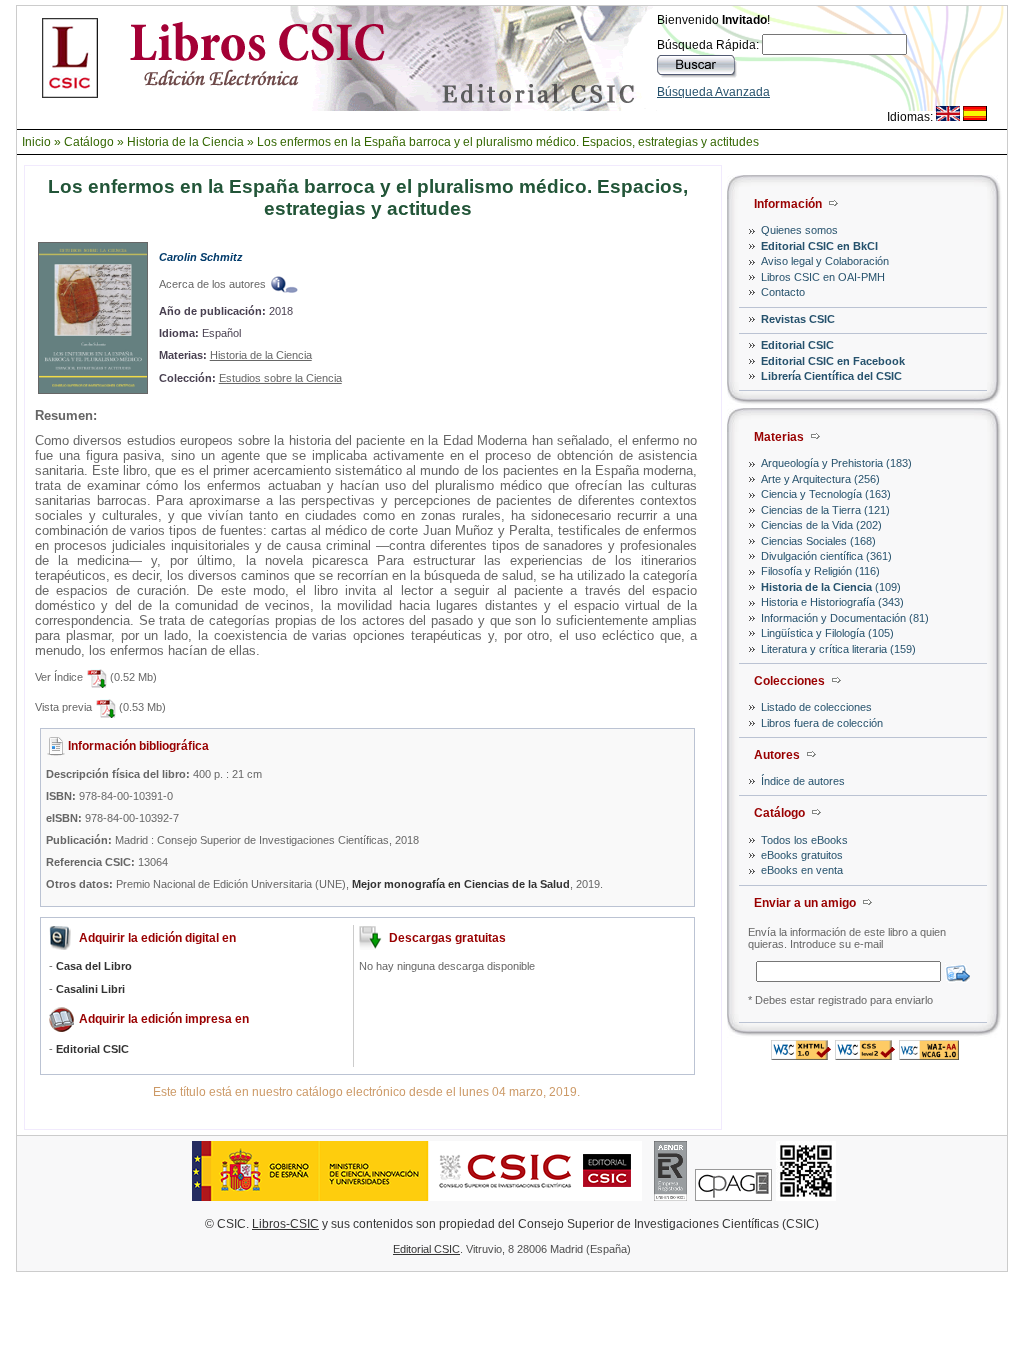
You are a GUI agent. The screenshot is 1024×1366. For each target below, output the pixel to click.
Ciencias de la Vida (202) (821, 525)
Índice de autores (803, 781)
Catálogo (89, 142)
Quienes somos (799, 230)
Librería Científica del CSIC (831, 376)
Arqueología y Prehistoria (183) (836, 463)
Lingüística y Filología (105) (827, 633)
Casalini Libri (90, 989)
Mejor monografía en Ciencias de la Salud (461, 884)
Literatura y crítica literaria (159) (838, 649)
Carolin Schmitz (201, 257)
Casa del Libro (94, 966)
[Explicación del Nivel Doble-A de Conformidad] (929, 1054)
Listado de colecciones (816, 707)
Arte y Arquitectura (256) (820, 479)
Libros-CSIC (285, 1224)
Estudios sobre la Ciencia (280, 378)
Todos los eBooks (804, 840)
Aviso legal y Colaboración (825, 261)
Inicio (36, 142)
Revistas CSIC (798, 319)
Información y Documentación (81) (845, 618)
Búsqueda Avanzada (713, 92)
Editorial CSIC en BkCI (819, 246)
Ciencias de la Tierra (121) (825, 510)
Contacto (783, 292)
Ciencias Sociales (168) (818, 541)
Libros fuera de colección (822, 723)
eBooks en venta (802, 870)
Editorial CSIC (797, 345)
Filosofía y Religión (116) (820, 571)
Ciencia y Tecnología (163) (826, 494)
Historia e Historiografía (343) (832, 602)
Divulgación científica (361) (826, 556)
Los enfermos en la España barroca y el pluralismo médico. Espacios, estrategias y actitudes (508, 142)
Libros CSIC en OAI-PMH (823, 277)
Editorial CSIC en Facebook (833, 361)
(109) (831, 587)
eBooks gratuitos (802, 855)
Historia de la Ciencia (185, 142)
